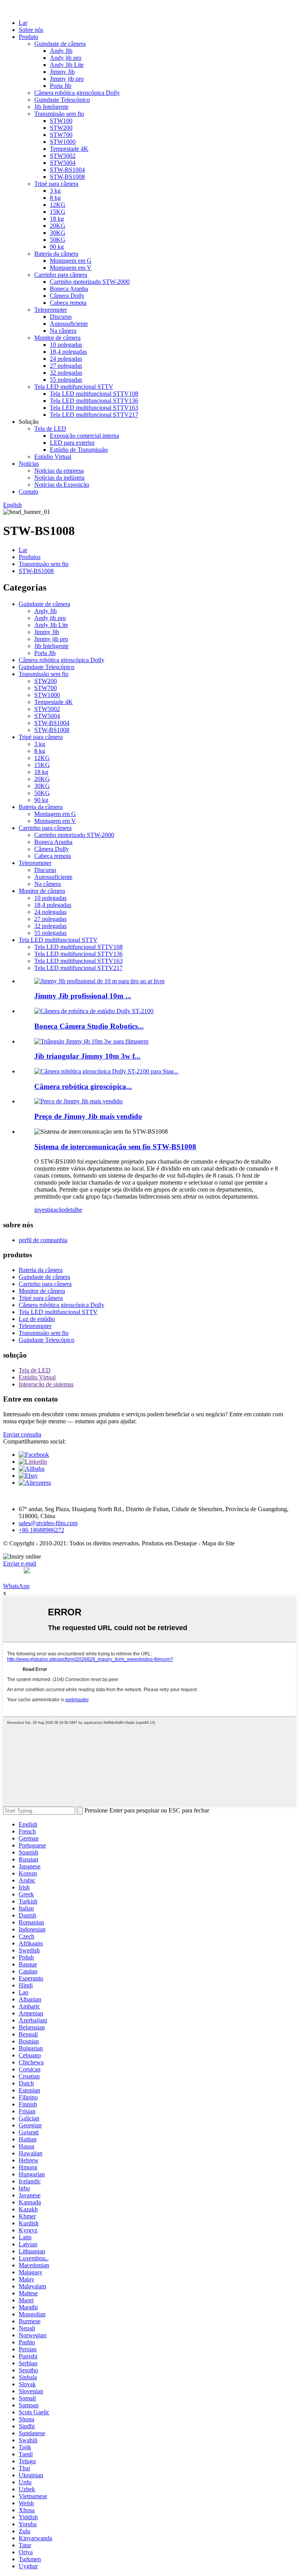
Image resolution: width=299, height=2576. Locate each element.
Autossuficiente (69, 324)
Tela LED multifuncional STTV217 (94, 415)
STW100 (61, 121)
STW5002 (63, 156)
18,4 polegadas (68, 352)
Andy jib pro (66, 58)
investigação (49, 1210)
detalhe (73, 1210)
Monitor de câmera (57, 338)
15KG (58, 212)
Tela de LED (50, 429)
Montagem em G (71, 261)
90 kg (57, 247)
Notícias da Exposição (62, 485)
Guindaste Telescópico (62, 100)
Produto (28, 37)
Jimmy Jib (62, 72)
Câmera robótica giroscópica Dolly (77, 93)
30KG (58, 233)
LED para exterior (72, 443)
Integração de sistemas (46, 1384)
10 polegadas (66, 345)
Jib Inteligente (51, 107)
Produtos (30, 557)
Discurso (61, 317)
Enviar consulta (22, 1434)
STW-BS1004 (67, 170)
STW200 (61, 128)
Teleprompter (51, 310)
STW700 (61, 135)
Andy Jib (61, 51)
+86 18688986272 (41, 1530)
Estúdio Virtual (53, 457)
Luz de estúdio (37, 1319)
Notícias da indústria (59, 478)
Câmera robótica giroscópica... (83, 1086)
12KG (58, 205)
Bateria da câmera (56, 254)
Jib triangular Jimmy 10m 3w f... (87, 1056)
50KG (58, 240)
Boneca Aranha (69, 289)
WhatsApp (16, 1586)
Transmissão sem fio (59, 114)
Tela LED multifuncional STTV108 (94, 394)
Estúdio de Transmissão (79, 450)
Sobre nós (31, 30)
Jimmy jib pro (67, 79)
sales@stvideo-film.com (48, 1523)
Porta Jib (61, 86)
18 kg (57, 219)
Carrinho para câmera (61, 275)
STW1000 (63, 142)
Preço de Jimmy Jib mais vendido (88, 1116)
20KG (58, 226)
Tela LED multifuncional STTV (74, 387)
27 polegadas (66, 366)
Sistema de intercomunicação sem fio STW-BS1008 (115, 1147)
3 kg (55, 191)
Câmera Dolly (67, 296)
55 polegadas (66, 380)
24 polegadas (66, 359)
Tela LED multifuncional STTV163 (94, 408)
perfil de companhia (43, 1240)
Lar (23, 23)
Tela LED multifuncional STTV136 (94, 401)
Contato (28, 492)
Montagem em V (71, 268)
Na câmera (63, 331)
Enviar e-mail (20, 1563)
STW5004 (63, 163)
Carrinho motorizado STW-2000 (90, 282)
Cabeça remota (68, 303)
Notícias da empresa (59, 471)
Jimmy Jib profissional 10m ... (83, 996)
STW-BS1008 (67, 177)
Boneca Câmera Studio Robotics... (89, 1026)
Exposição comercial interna (84, 436)
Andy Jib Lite (67, 65)
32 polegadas (66, 373)
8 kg (55, 198)
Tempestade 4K (69, 149)
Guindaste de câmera (60, 44)
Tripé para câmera (56, 184)
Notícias (29, 464)
